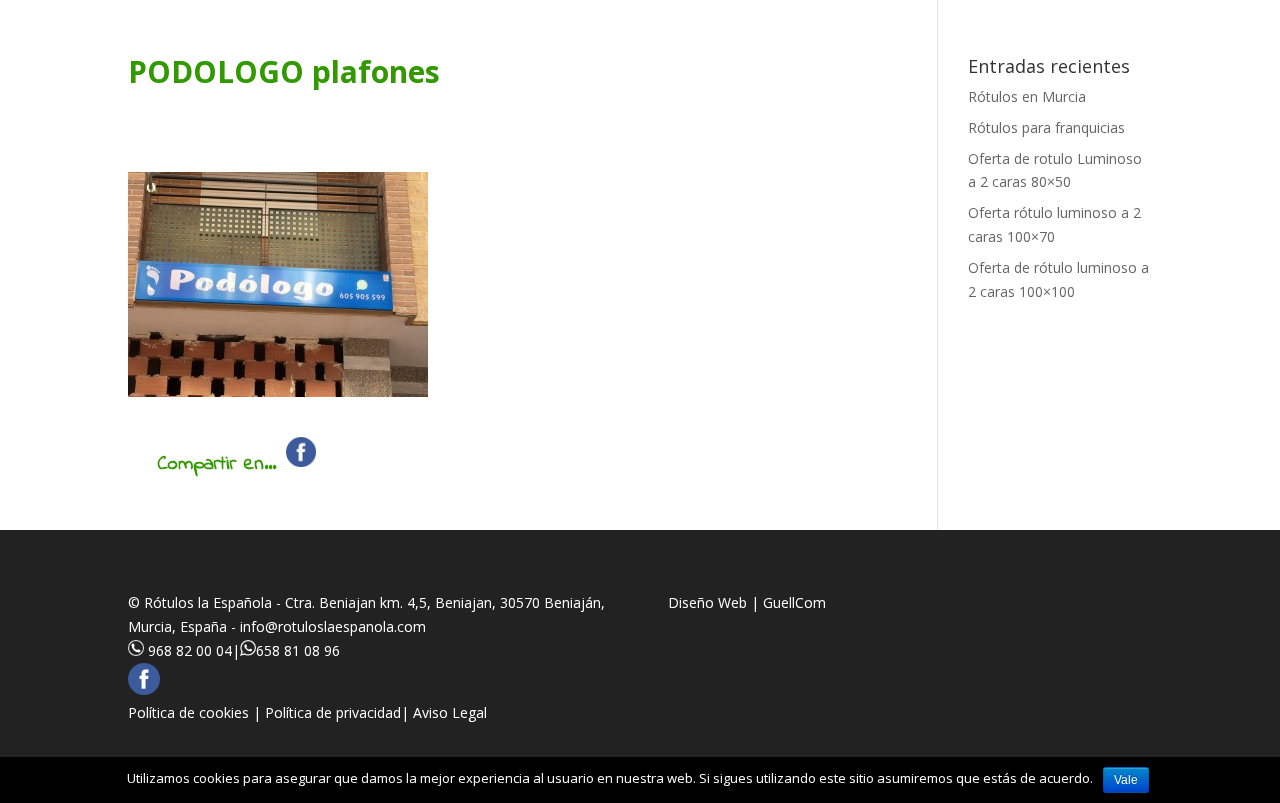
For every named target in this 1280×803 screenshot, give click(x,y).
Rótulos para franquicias (1046, 127)
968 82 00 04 (190, 650)
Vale (1126, 780)
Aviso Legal (450, 712)
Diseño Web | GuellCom (747, 602)
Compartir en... (217, 464)
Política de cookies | (196, 712)
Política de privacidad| (339, 712)
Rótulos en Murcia (1027, 96)
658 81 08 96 (298, 650)
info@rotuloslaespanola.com (333, 626)
